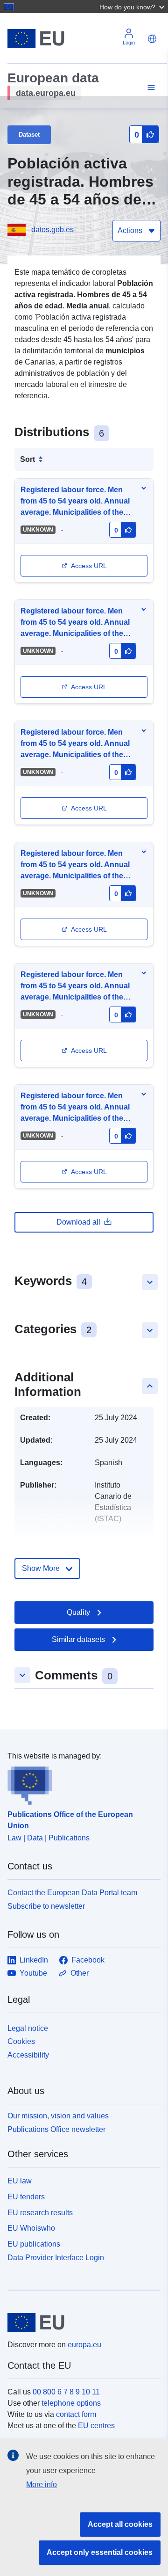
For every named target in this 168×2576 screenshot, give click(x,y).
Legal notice (28, 2028)
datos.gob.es (52, 230)
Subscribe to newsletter (46, 1906)
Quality (78, 1612)
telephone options (71, 2403)
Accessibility (28, 2055)
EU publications (34, 2244)
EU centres (96, 2426)
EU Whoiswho (31, 2228)
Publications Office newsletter (56, 2129)
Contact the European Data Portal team (72, 1893)
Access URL (89, 566)
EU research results (40, 2213)
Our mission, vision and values (58, 2116)
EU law (20, 2181)
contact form (76, 2414)
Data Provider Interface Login (56, 2258)
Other (80, 1973)
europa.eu (84, 2345)
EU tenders (26, 2197)
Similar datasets (78, 1639)
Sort (28, 459)
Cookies (21, 2041)
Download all (78, 1222)
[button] (133, 7)
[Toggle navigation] (150, 88)
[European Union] (80, 2322)
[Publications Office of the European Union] (80, 1783)
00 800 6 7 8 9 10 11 (66, 2392)
